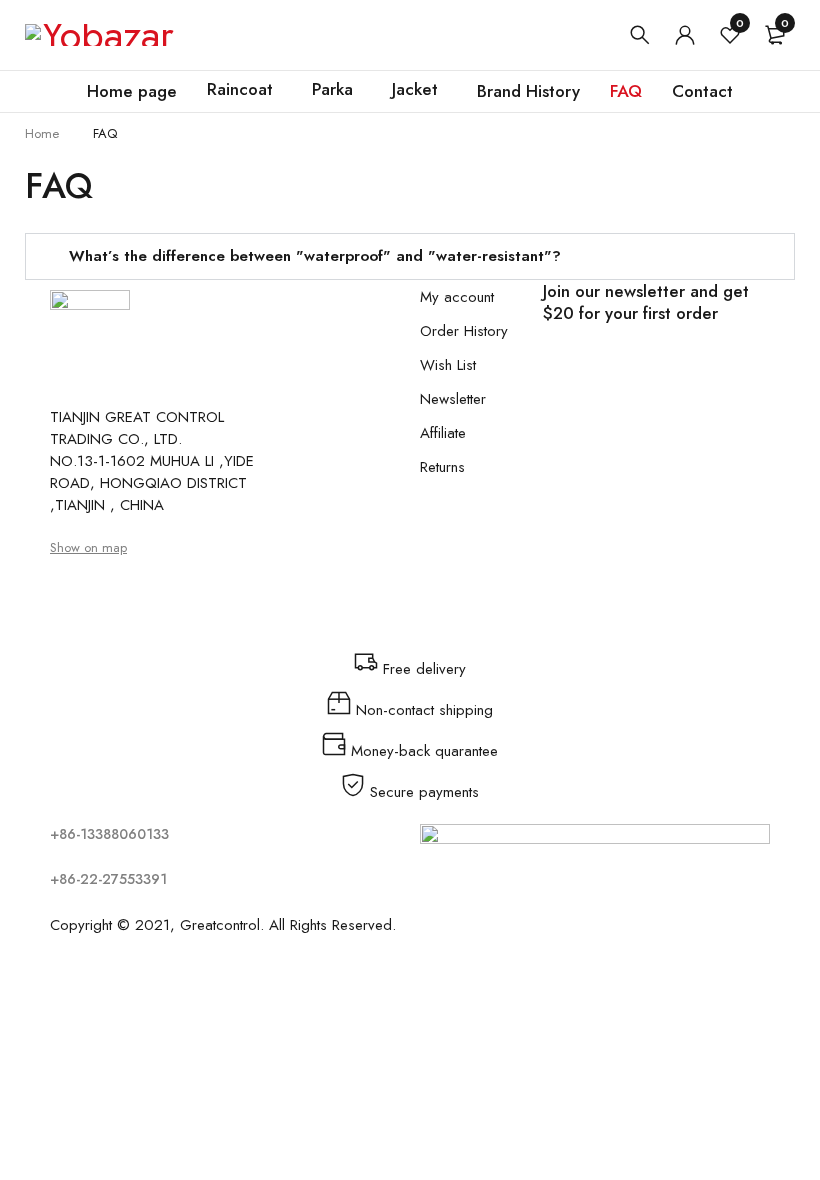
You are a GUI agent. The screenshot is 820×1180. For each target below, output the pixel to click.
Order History (464, 331)
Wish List (448, 365)
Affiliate (443, 433)
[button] (410, 256)
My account (457, 297)
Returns (442, 467)
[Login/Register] (685, 35)
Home (42, 133)
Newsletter (453, 399)
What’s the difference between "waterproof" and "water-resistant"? (315, 256)
